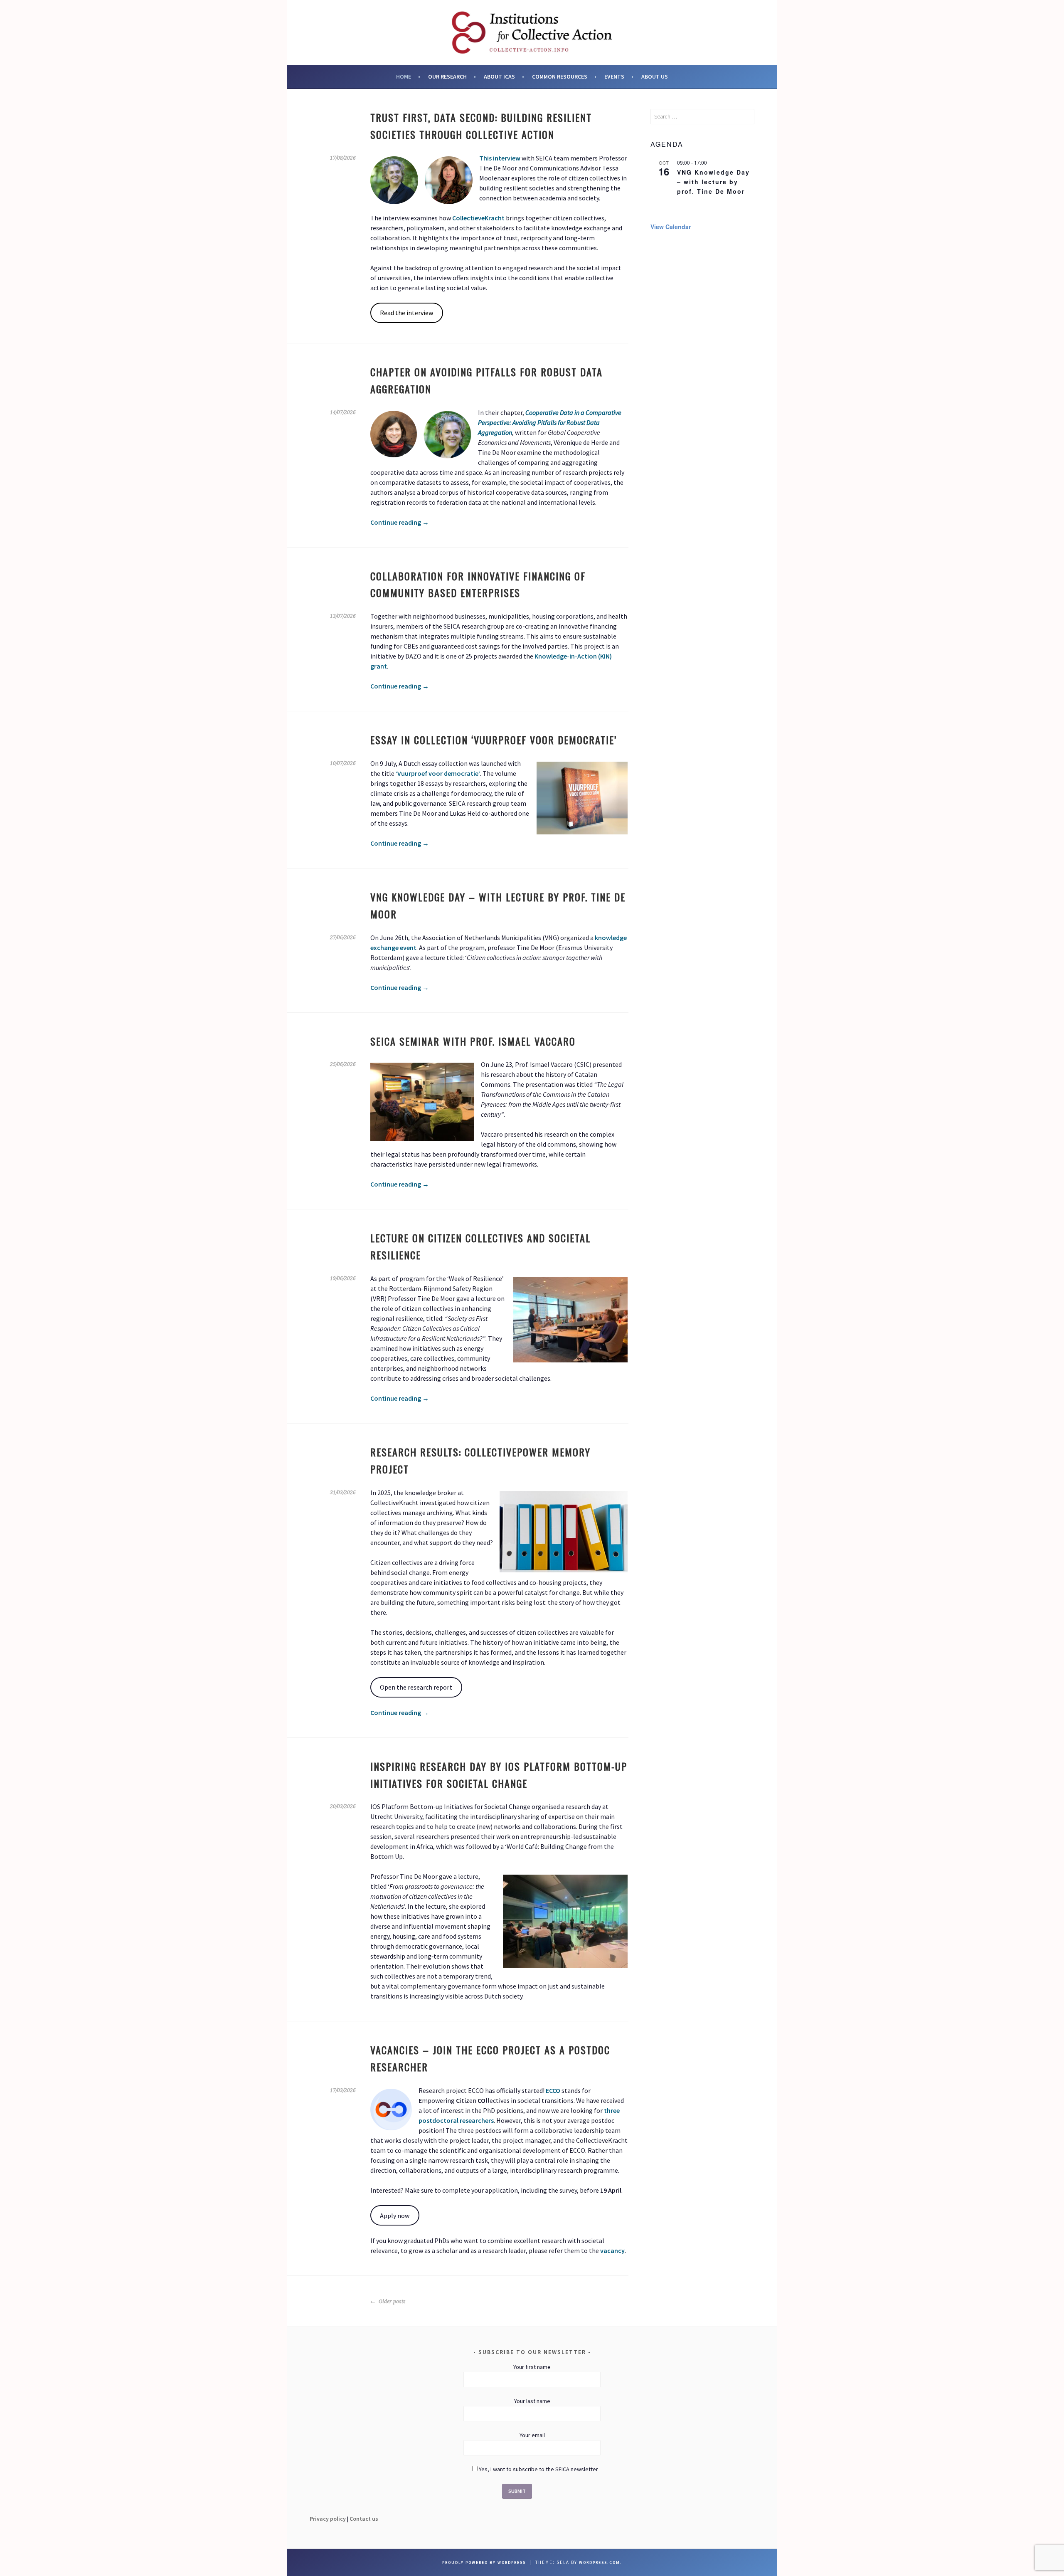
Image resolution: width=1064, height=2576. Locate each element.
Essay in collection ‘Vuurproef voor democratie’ (494, 740)
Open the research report (416, 1687)
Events (614, 76)
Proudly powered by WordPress (484, 2562)
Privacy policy (328, 2519)
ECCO (553, 2090)
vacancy (612, 2250)
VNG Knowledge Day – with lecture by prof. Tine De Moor (713, 181)
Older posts (392, 2302)
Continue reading (400, 522)
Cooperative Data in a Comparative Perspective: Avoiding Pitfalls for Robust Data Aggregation (550, 422)
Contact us (364, 2519)
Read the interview (406, 313)
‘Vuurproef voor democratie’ (438, 773)
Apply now (395, 2216)
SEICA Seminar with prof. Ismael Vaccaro (473, 1041)
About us (655, 76)
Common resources (560, 76)
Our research (447, 76)
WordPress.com (600, 2562)
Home (404, 76)
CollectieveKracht (478, 218)
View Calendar (671, 227)
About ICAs (499, 76)
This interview (500, 158)
